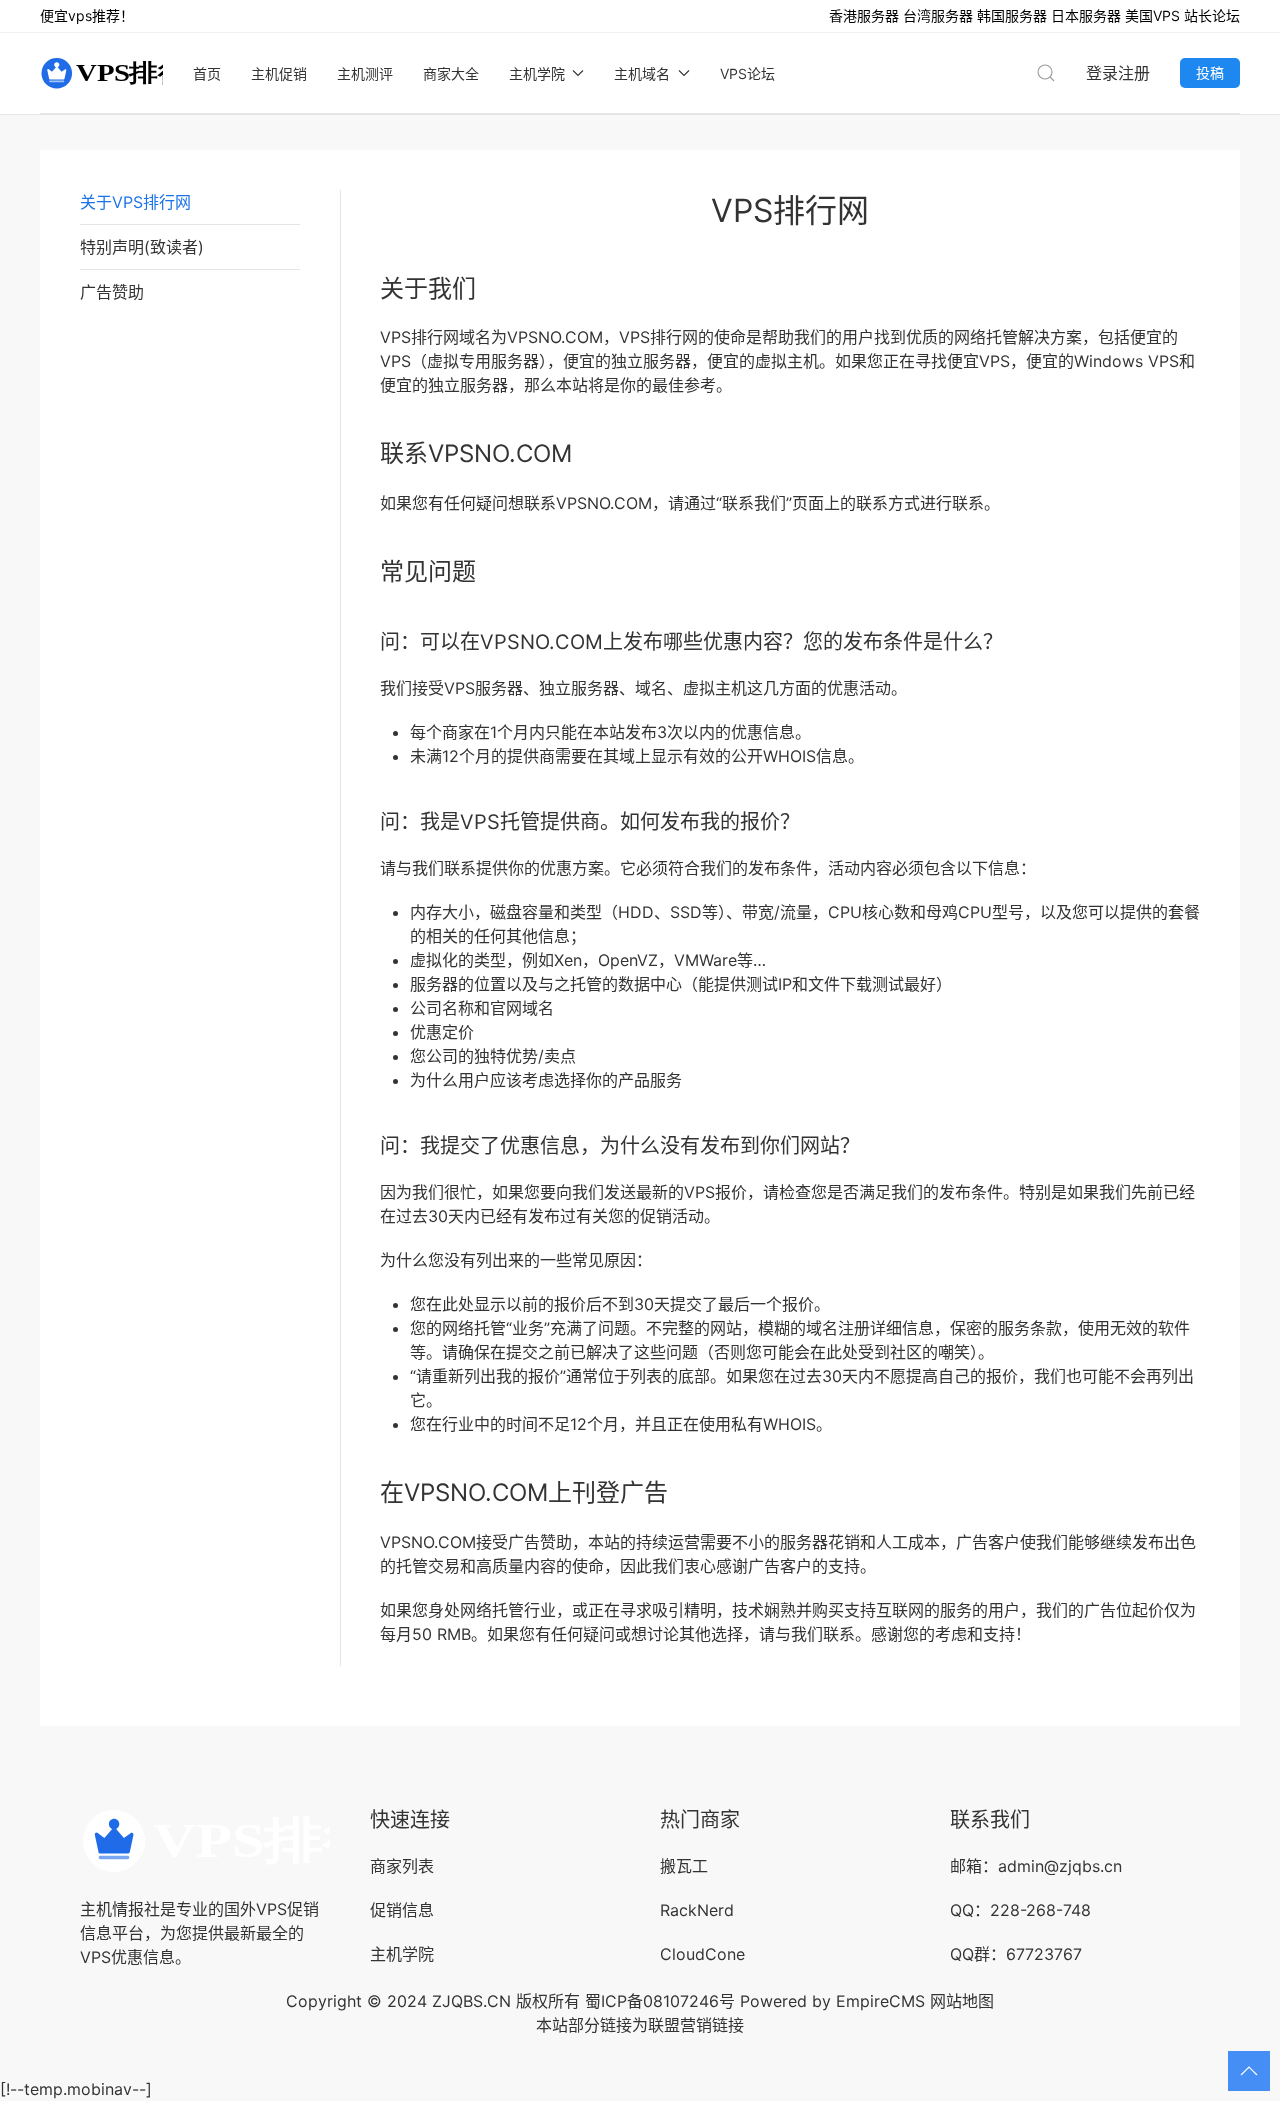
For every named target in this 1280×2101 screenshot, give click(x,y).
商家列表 (402, 1866)
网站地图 (962, 2001)
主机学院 (537, 73)
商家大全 (451, 73)
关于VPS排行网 (135, 202)
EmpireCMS (880, 2001)
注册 (1134, 73)
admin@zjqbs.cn (1060, 1866)
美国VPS (1152, 15)
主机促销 (279, 73)
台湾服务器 (938, 15)
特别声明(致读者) (142, 247)
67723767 (1044, 1954)
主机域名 (642, 73)
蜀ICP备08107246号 (660, 2001)
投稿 (1210, 72)
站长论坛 (1212, 15)
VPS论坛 (747, 73)
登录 (1102, 73)
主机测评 (365, 73)
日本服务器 (1086, 15)
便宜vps (66, 15)
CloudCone (702, 1954)
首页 (207, 73)
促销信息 (402, 1910)
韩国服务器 (1012, 15)
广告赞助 (112, 292)
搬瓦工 (684, 1866)
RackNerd (697, 1910)
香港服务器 (864, 15)
